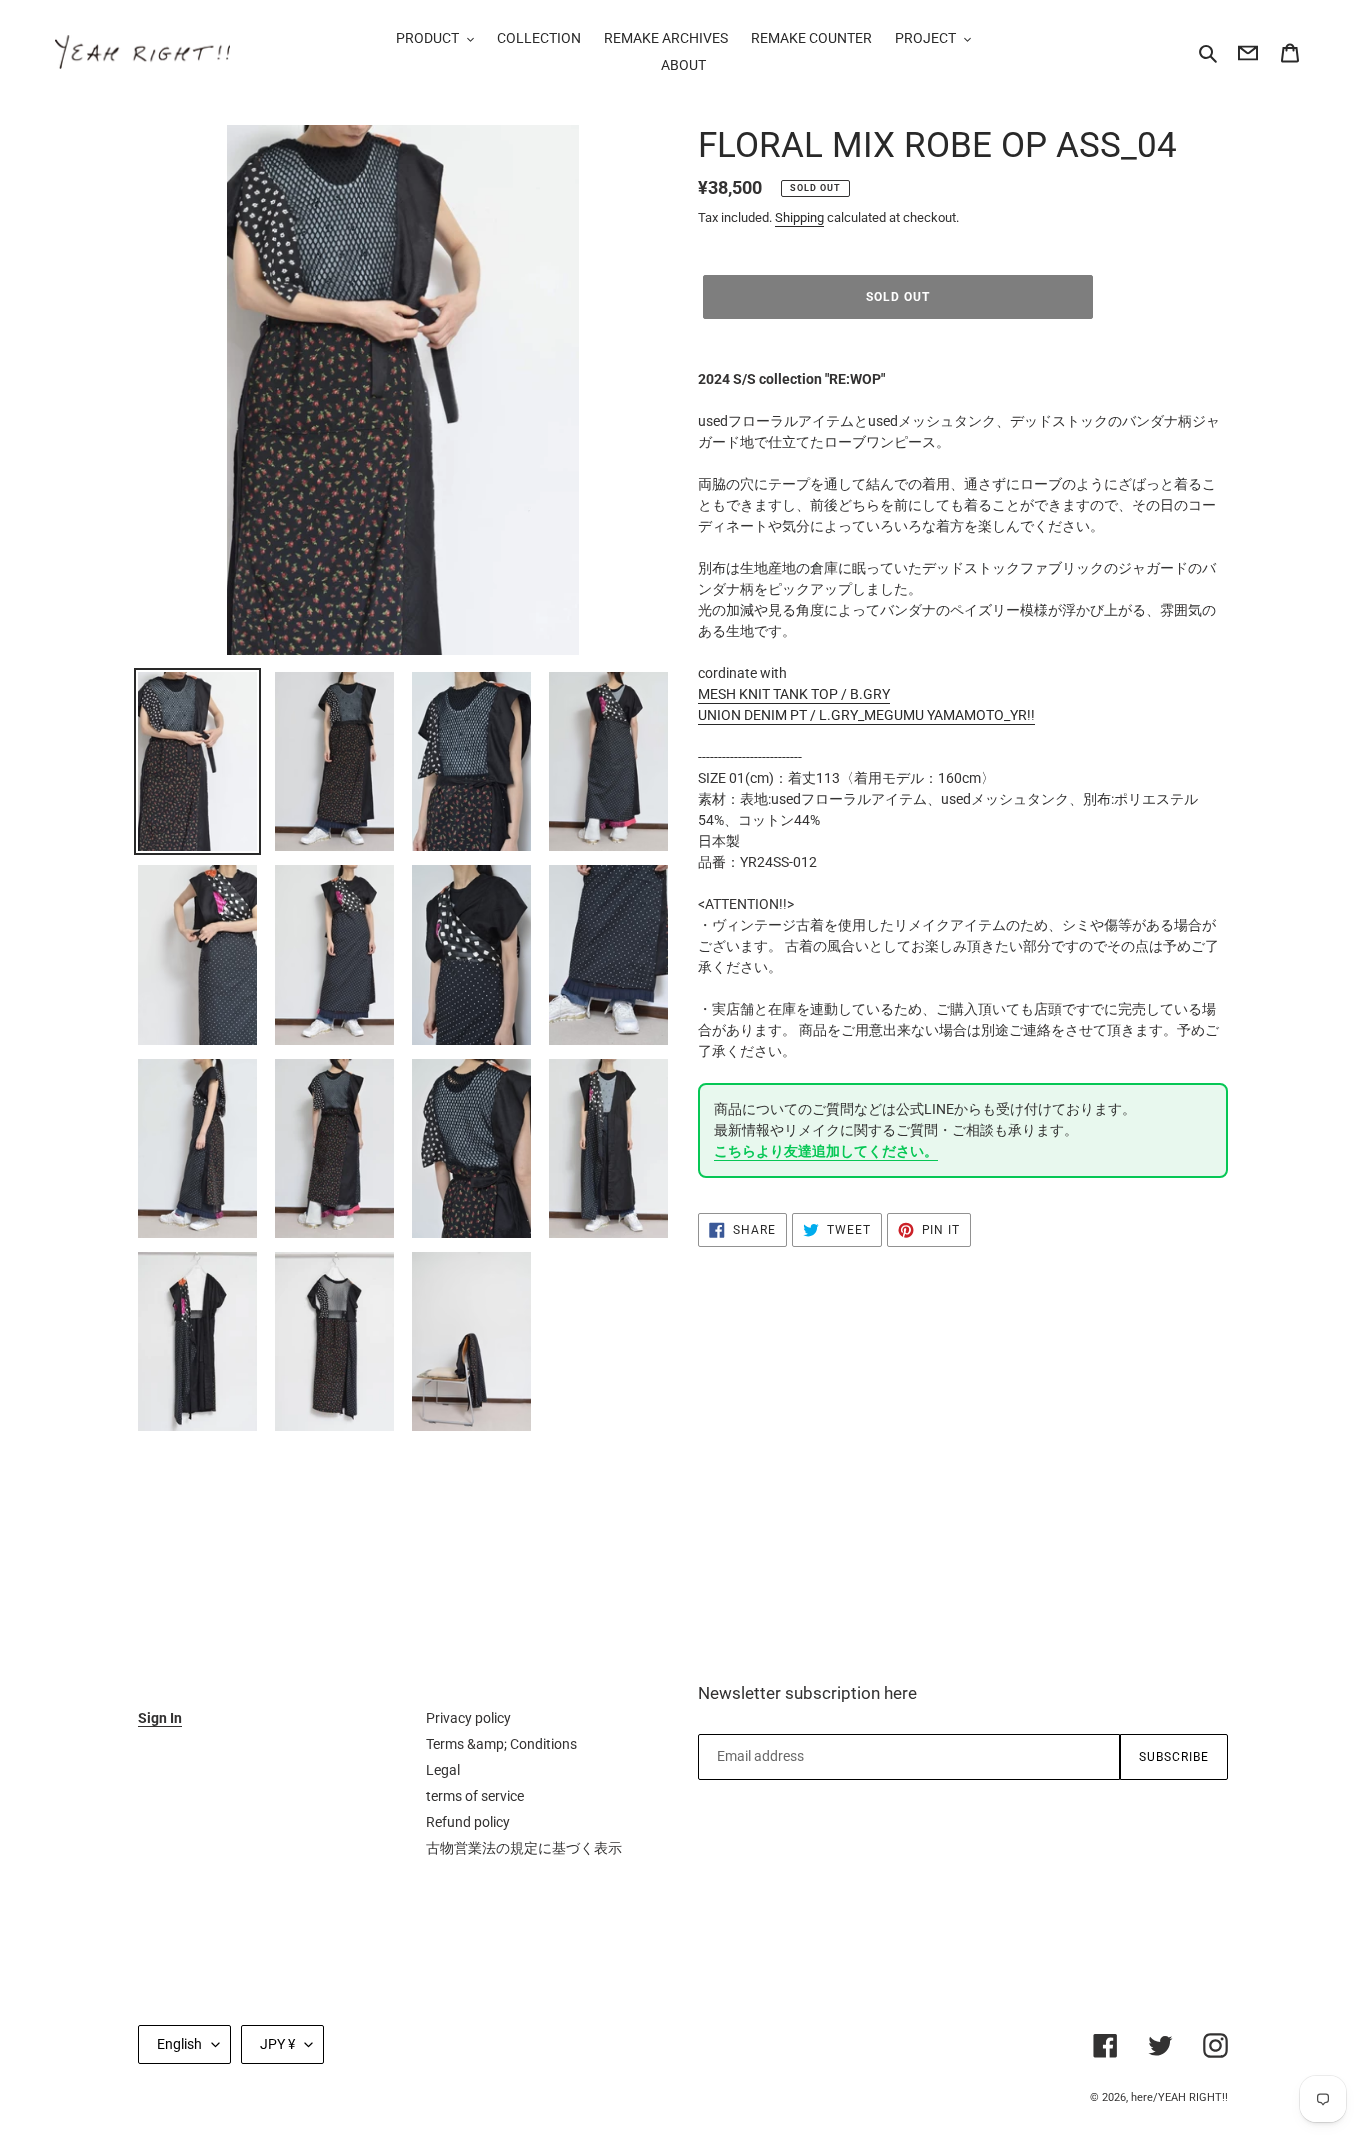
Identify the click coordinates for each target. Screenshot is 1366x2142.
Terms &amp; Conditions (501, 1744)
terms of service (475, 1796)
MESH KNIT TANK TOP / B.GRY (794, 694)
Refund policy (468, 1822)
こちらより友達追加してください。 (826, 1151)
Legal (443, 1770)
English (179, 2044)
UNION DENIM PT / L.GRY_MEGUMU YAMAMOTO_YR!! (866, 715)
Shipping (799, 217)
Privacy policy (468, 1718)
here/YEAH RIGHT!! (1179, 2097)
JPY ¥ (277, 2044)
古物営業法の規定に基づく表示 (524, 1848)
